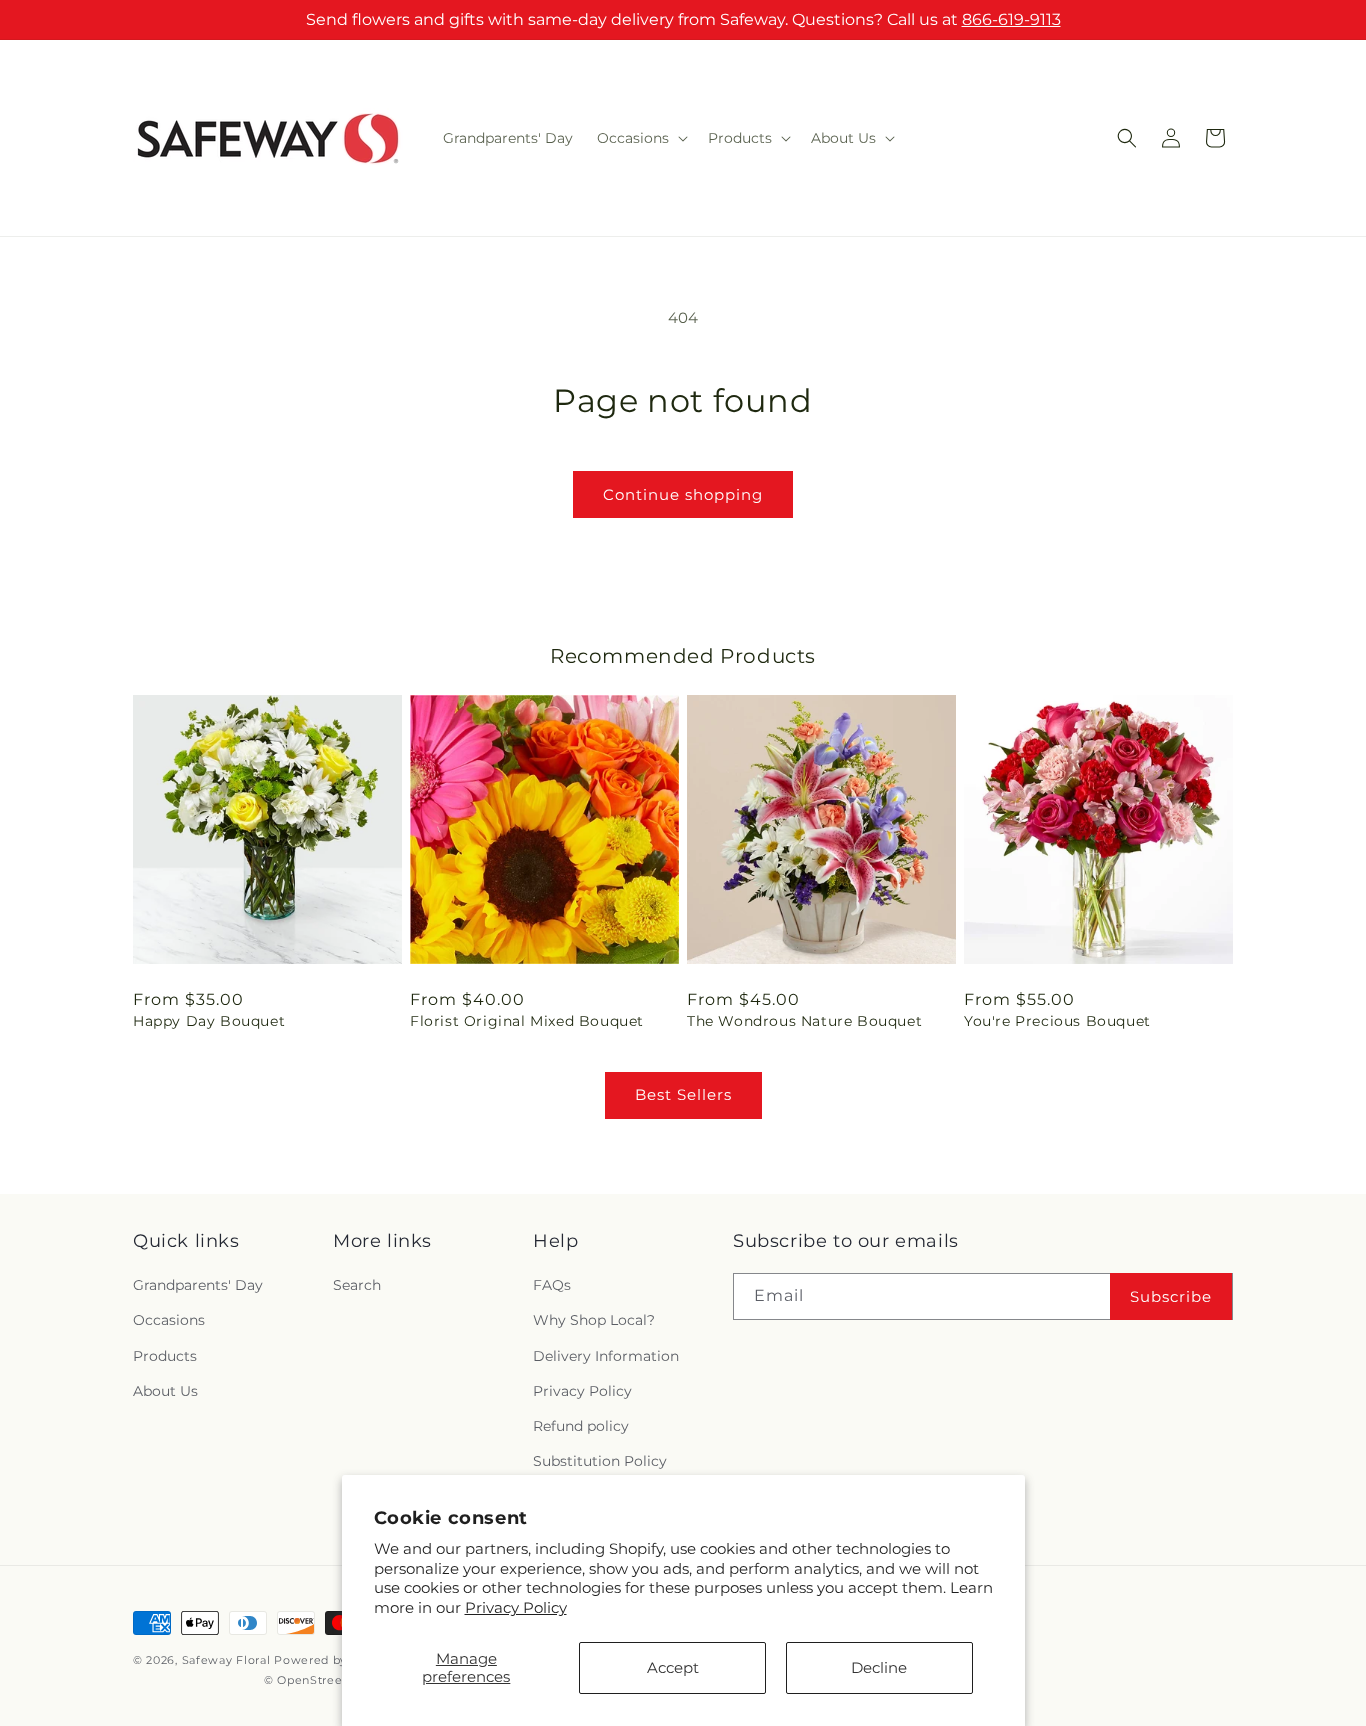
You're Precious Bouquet (1057, 1021)
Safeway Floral (226, 1660)
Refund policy (581, 1426)
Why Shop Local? (594, 1320)
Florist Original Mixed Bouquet (527, 1021)
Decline (879, 1667)
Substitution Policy (600, 1461)
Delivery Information (606, 1356)
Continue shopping (683, 494)
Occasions (169, 1320)
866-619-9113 (1011, 19)
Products (165, 1356)
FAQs (552, 1285)
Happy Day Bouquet (209, 1021)
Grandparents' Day (198, 1285)
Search (357, 1285)
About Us (165, 1391)
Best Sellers (683, 1094)
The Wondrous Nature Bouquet (804, 1021)
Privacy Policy (516, 1607)
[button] (640, 138)
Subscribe (1171, 1296)
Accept (673, 1667)
